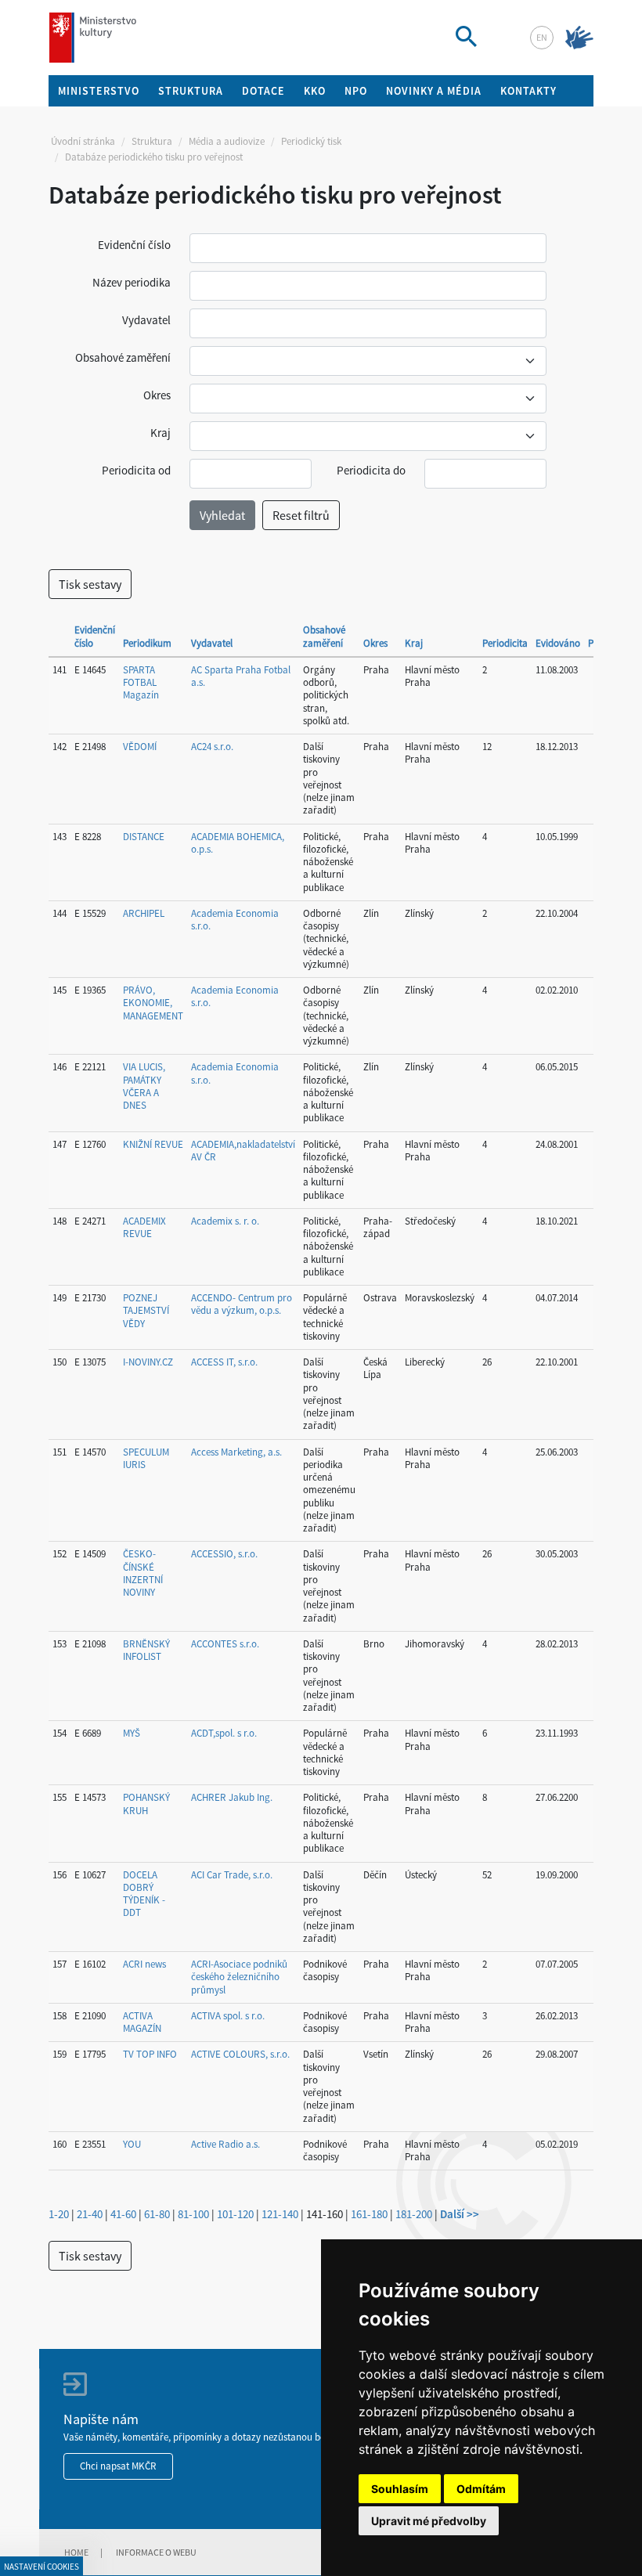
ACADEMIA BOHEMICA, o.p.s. (238, 843)
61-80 (157, 2214)
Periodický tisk (311, 141)
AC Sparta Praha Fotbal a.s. (241, 676)
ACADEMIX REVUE (144, 1227)
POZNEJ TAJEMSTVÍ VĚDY (146, 1311)
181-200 (414, 2214)
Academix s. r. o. (225, 1221)
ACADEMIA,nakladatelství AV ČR (243, 1151)
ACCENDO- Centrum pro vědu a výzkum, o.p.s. (242, 1304)
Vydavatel (146, 320)
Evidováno (558, 643)
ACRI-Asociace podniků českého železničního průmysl (239, 1977)
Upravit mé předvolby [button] (429, 2521)
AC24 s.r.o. (212, 747)
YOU (132, 2144)
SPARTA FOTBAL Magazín (141, 683)
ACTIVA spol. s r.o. (228, 2016)
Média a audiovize (227, 141)
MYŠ (132, 1733)
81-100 (193, 2214)
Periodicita (505, 643)
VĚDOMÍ (140, 747)
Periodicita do (371, 470)
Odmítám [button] (481, 2489)
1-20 (59, 2214)
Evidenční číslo (134, 245)
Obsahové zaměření (123, 357)
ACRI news (144, 1964)
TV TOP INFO (150, 2054)
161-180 (369, 2214)
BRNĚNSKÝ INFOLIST (146, 1650)
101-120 (235, 2214)
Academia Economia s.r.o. (235, 920)
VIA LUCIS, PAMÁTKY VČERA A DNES (144, 1086)
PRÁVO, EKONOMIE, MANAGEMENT (153, 1003)
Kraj (160, 433)
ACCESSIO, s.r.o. (224, 1554)
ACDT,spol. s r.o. (224, 1733)
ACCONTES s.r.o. (225, 1644)
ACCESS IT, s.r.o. (224, 1362)
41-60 (123, 2214)
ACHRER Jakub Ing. (232, 1797)
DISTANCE (144, 837)
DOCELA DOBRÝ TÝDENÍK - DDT (144, 1894)
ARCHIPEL (144, 913)
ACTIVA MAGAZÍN (142, 2022)
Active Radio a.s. (225, 2144)
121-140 (280, 2214)
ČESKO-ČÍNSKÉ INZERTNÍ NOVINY (143, 1573)
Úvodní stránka (83, 141)
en (542, 37)
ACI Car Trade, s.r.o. (232, 1875)
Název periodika (132, 282)
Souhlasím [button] (400, 2489)
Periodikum (147, 643)
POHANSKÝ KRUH (146, 1804)
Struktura (152, 141)
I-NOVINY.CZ (148, 1362)
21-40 (90, 2214)
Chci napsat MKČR (118, 2466)
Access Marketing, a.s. (236, 1452)
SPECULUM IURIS (146, 1458)
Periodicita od (136, 470)
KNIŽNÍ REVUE (153, 1144)
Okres (157, 395)
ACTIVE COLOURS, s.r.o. (240, 2054)
